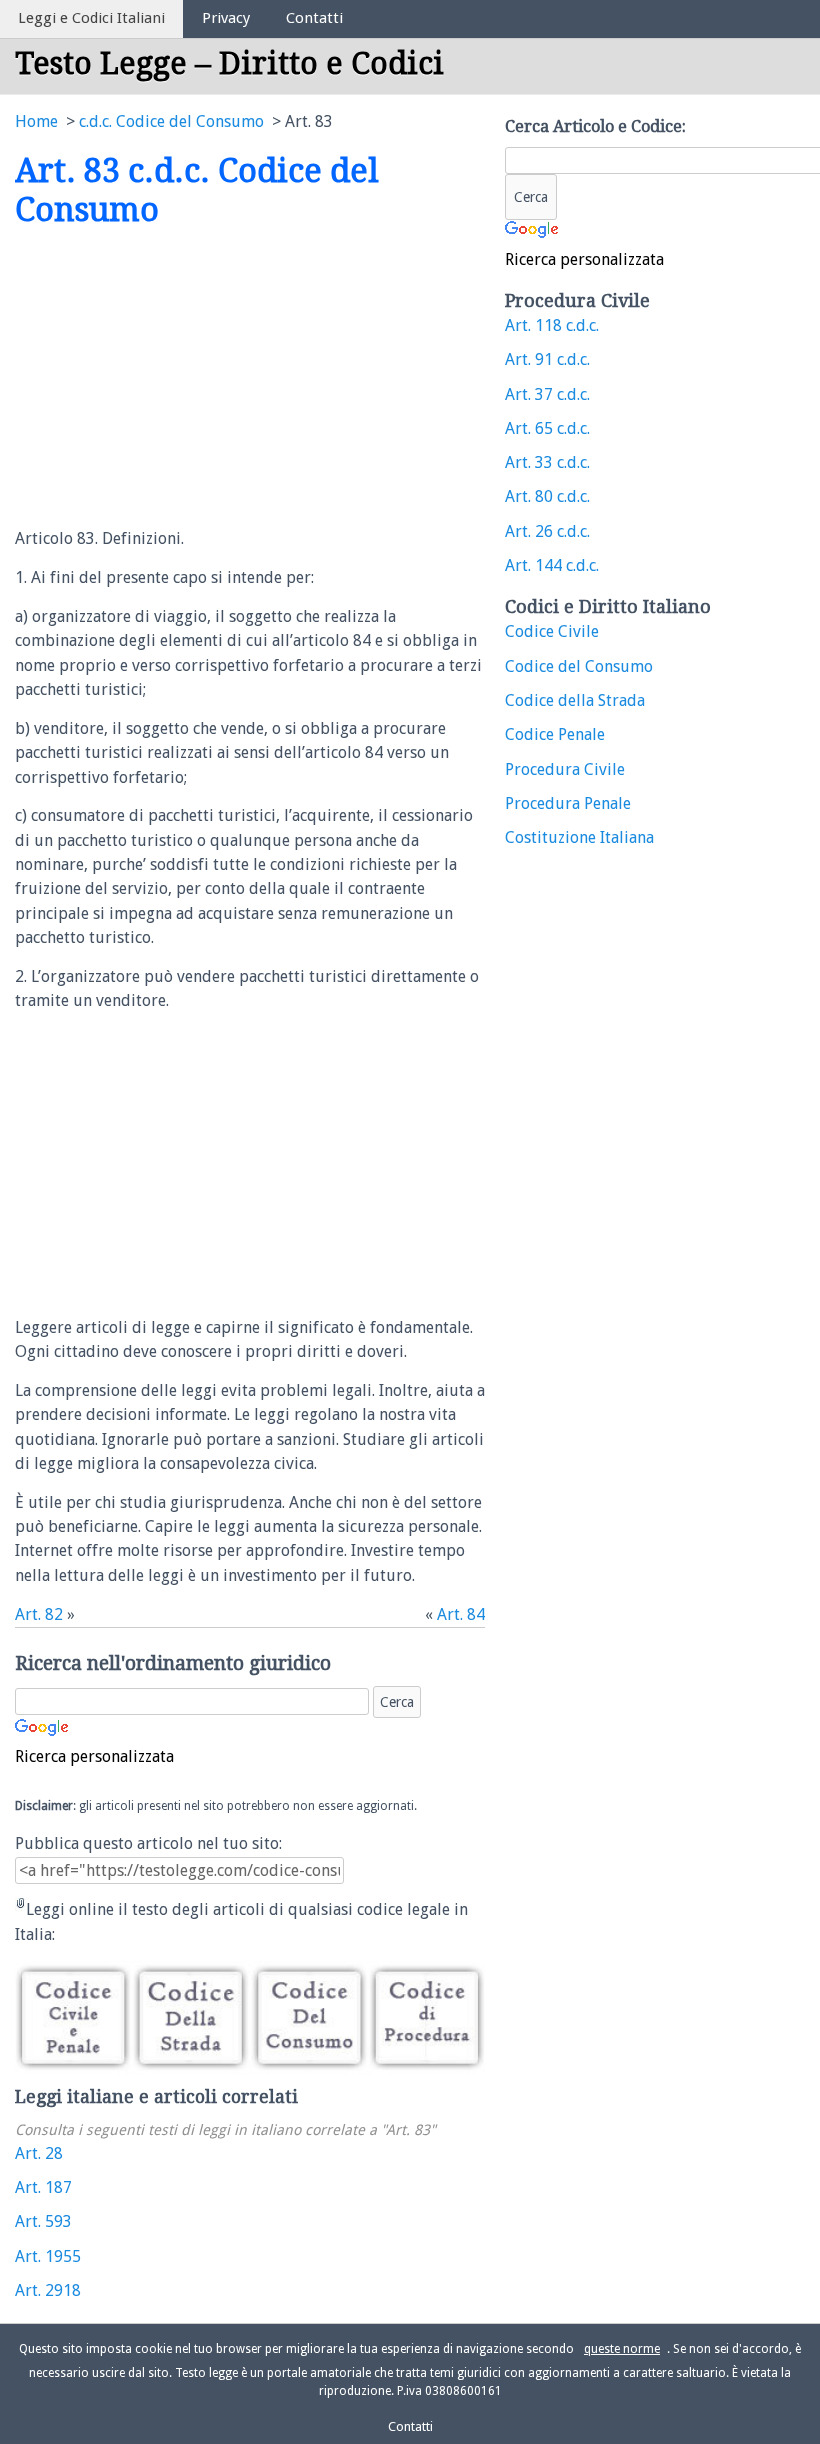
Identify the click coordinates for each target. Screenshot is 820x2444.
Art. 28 (39, 2153)
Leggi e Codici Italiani (91, 18)
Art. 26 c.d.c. (547, 531)
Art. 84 (461, 1614)
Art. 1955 (48, 2256)
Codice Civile (552, 631)
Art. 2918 (48, 2290)
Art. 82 (39, 1614)
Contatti (314, 18)
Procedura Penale (568, 803)
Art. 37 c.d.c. (547, 394)
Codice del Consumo (579, 666)
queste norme (622, 2349)
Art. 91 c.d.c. (547, 359)
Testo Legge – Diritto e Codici (229, 63)
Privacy (226, 18)
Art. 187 (43, 2187)
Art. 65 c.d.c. (547, 428)
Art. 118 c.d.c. (552, 325)
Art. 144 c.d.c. (552, 565)
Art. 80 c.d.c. (547, 496)
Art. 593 (43, 2221)
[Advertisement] (183, 379)
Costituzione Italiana (579, 837)
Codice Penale (555, 734)
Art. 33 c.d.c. (547, 462)
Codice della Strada (575, 700)
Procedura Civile (565, 769)
